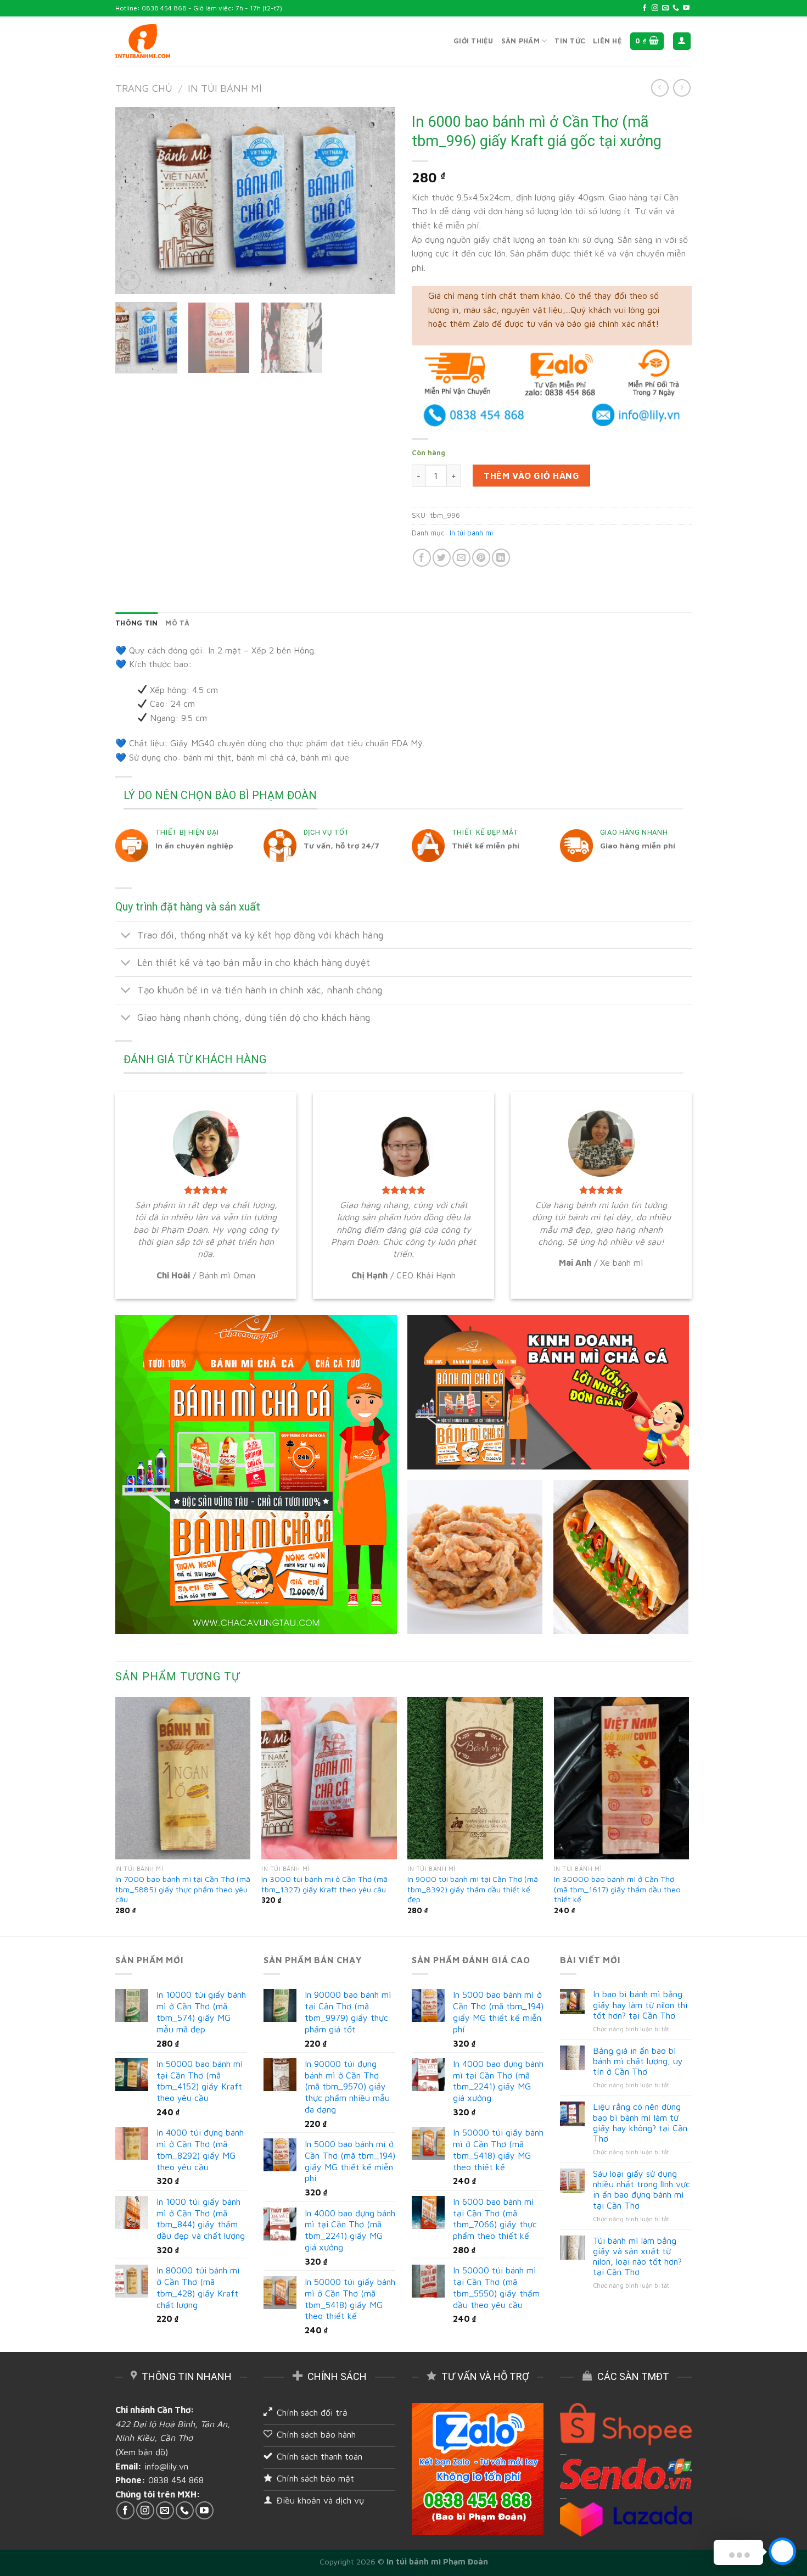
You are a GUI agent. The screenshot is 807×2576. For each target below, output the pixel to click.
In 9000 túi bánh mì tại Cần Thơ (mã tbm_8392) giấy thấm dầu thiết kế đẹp (473, 1889)
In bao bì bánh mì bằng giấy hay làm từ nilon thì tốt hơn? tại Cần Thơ (640, 2004)
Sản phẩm (520, 41)
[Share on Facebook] (422, 558)
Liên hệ (607, 41)
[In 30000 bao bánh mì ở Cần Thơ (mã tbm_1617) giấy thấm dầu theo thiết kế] (622, 1778)
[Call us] (676, 8)
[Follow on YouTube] (686, 8)
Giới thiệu (473, 41)
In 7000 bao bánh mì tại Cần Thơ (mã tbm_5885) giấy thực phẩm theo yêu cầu (183, 1889)
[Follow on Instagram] (655, 8)
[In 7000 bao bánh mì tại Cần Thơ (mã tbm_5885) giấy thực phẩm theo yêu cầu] (183, 1778)
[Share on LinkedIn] (501, 558)
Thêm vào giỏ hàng (531, 476)
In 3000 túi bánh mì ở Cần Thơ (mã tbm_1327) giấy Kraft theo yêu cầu (324, 1884)
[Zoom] (130, 280)
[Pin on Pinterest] (481, 558)
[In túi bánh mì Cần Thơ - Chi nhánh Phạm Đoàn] (143, 41)
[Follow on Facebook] (645, 8)
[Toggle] (126, 936)
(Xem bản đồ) (142, 2452)
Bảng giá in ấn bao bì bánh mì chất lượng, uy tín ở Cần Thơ (638, 2061)
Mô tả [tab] (177, 623)
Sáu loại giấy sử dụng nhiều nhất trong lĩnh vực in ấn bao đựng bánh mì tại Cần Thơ (641, 2189)
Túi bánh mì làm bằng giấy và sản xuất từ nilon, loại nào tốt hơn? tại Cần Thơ (637, 2256)
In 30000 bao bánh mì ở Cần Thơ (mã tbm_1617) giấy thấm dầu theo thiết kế (617, 1889)
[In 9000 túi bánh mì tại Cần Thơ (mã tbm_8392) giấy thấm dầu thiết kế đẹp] (475, 1778)
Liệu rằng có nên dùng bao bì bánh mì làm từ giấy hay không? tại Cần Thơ (640, 2122)
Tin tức (570, 41)
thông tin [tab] (136, 623)
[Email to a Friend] (461, 558)
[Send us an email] (665, 8)
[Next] (376, 200)
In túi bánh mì (225, 88)
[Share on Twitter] (442, 558)
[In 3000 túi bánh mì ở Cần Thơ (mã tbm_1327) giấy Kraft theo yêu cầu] (329, 1778)
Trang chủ (144, 88)
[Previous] (134, 200)
